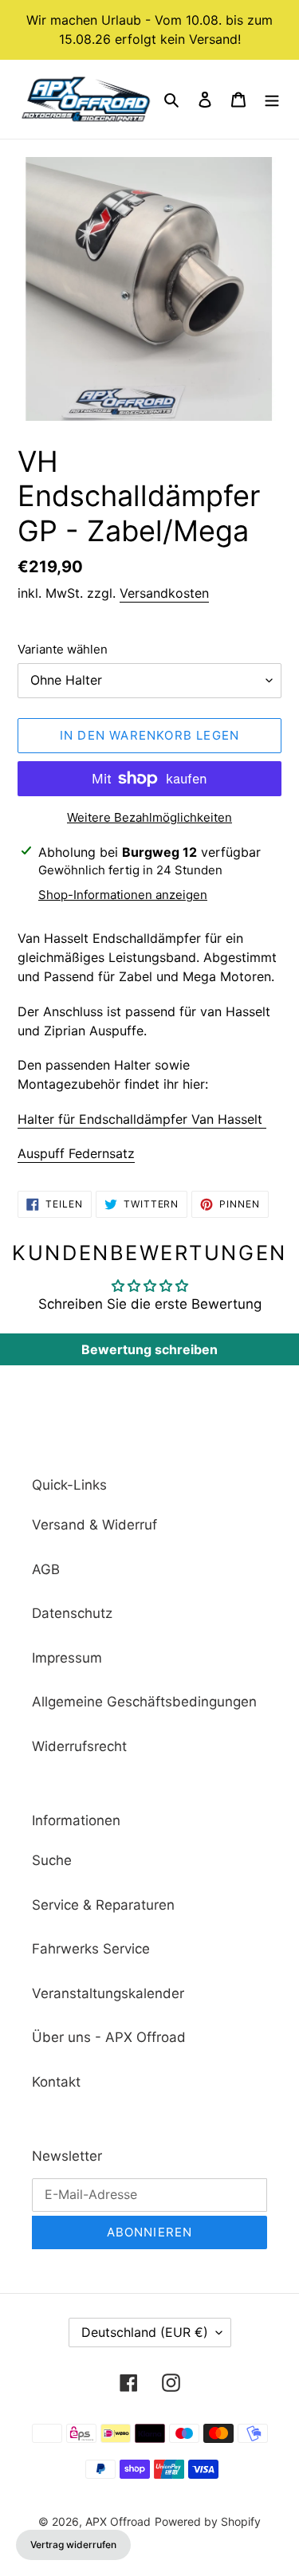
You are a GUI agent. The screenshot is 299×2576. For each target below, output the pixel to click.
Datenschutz (72, 1613)
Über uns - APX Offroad (109, 2037)
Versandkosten (164, 593)
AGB (46, 1569)
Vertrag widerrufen (73, 2545)
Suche (52, 1860)
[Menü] (272, 100)
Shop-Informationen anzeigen (123, 895)
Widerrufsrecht (79, 1746)
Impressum (67, 1658)
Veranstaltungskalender (108, 1993)
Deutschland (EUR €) (145, 2332)
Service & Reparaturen (103, 1905)
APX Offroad (118, 2521)
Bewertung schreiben (149, 1349)
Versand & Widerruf (94, 1525)
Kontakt (56, 2082)
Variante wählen (63, 649)
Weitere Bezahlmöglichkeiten (149, 817)
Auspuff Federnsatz (76, 1153)
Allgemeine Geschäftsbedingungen (144, 1702)
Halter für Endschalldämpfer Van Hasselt (142, 1119)
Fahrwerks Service (91, 1949)
